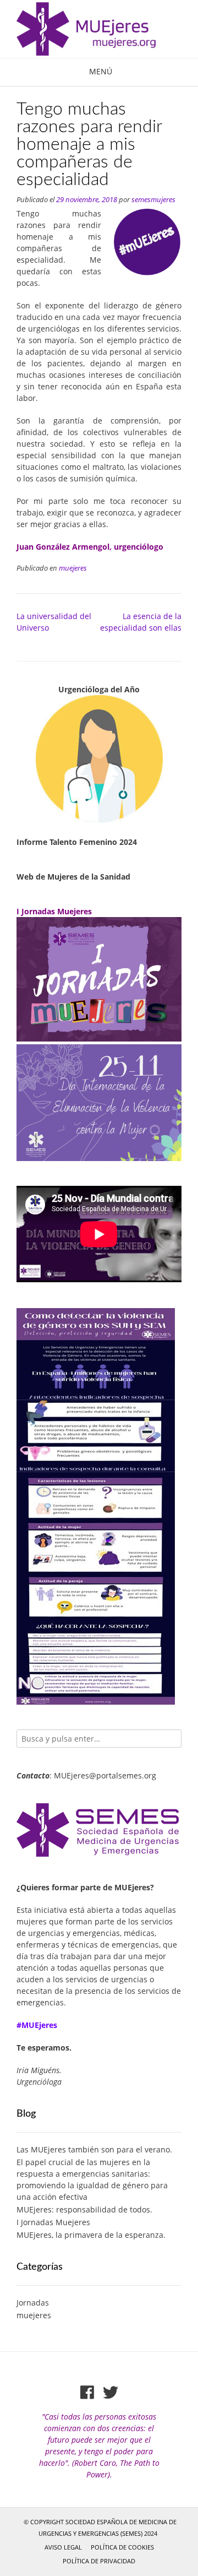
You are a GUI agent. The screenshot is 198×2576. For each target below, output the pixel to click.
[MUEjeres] (99, 29)
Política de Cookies (122, 2547)
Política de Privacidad (99, 2561)
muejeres (73, 568)
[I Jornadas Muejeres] (99, 1038)
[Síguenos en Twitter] (111, 2393)
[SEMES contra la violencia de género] (99, 1158)
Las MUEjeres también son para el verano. (94, 2149)
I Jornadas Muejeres (53, 2222)
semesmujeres (153, 200)
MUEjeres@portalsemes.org (105, 1775)
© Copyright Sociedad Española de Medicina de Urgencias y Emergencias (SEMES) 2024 (100, 2528)
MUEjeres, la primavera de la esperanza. (91, 2235)
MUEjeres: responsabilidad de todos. (84, 2209)
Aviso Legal (63, 2547)
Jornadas (33, 2303)
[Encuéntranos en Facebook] (87, 2393)
